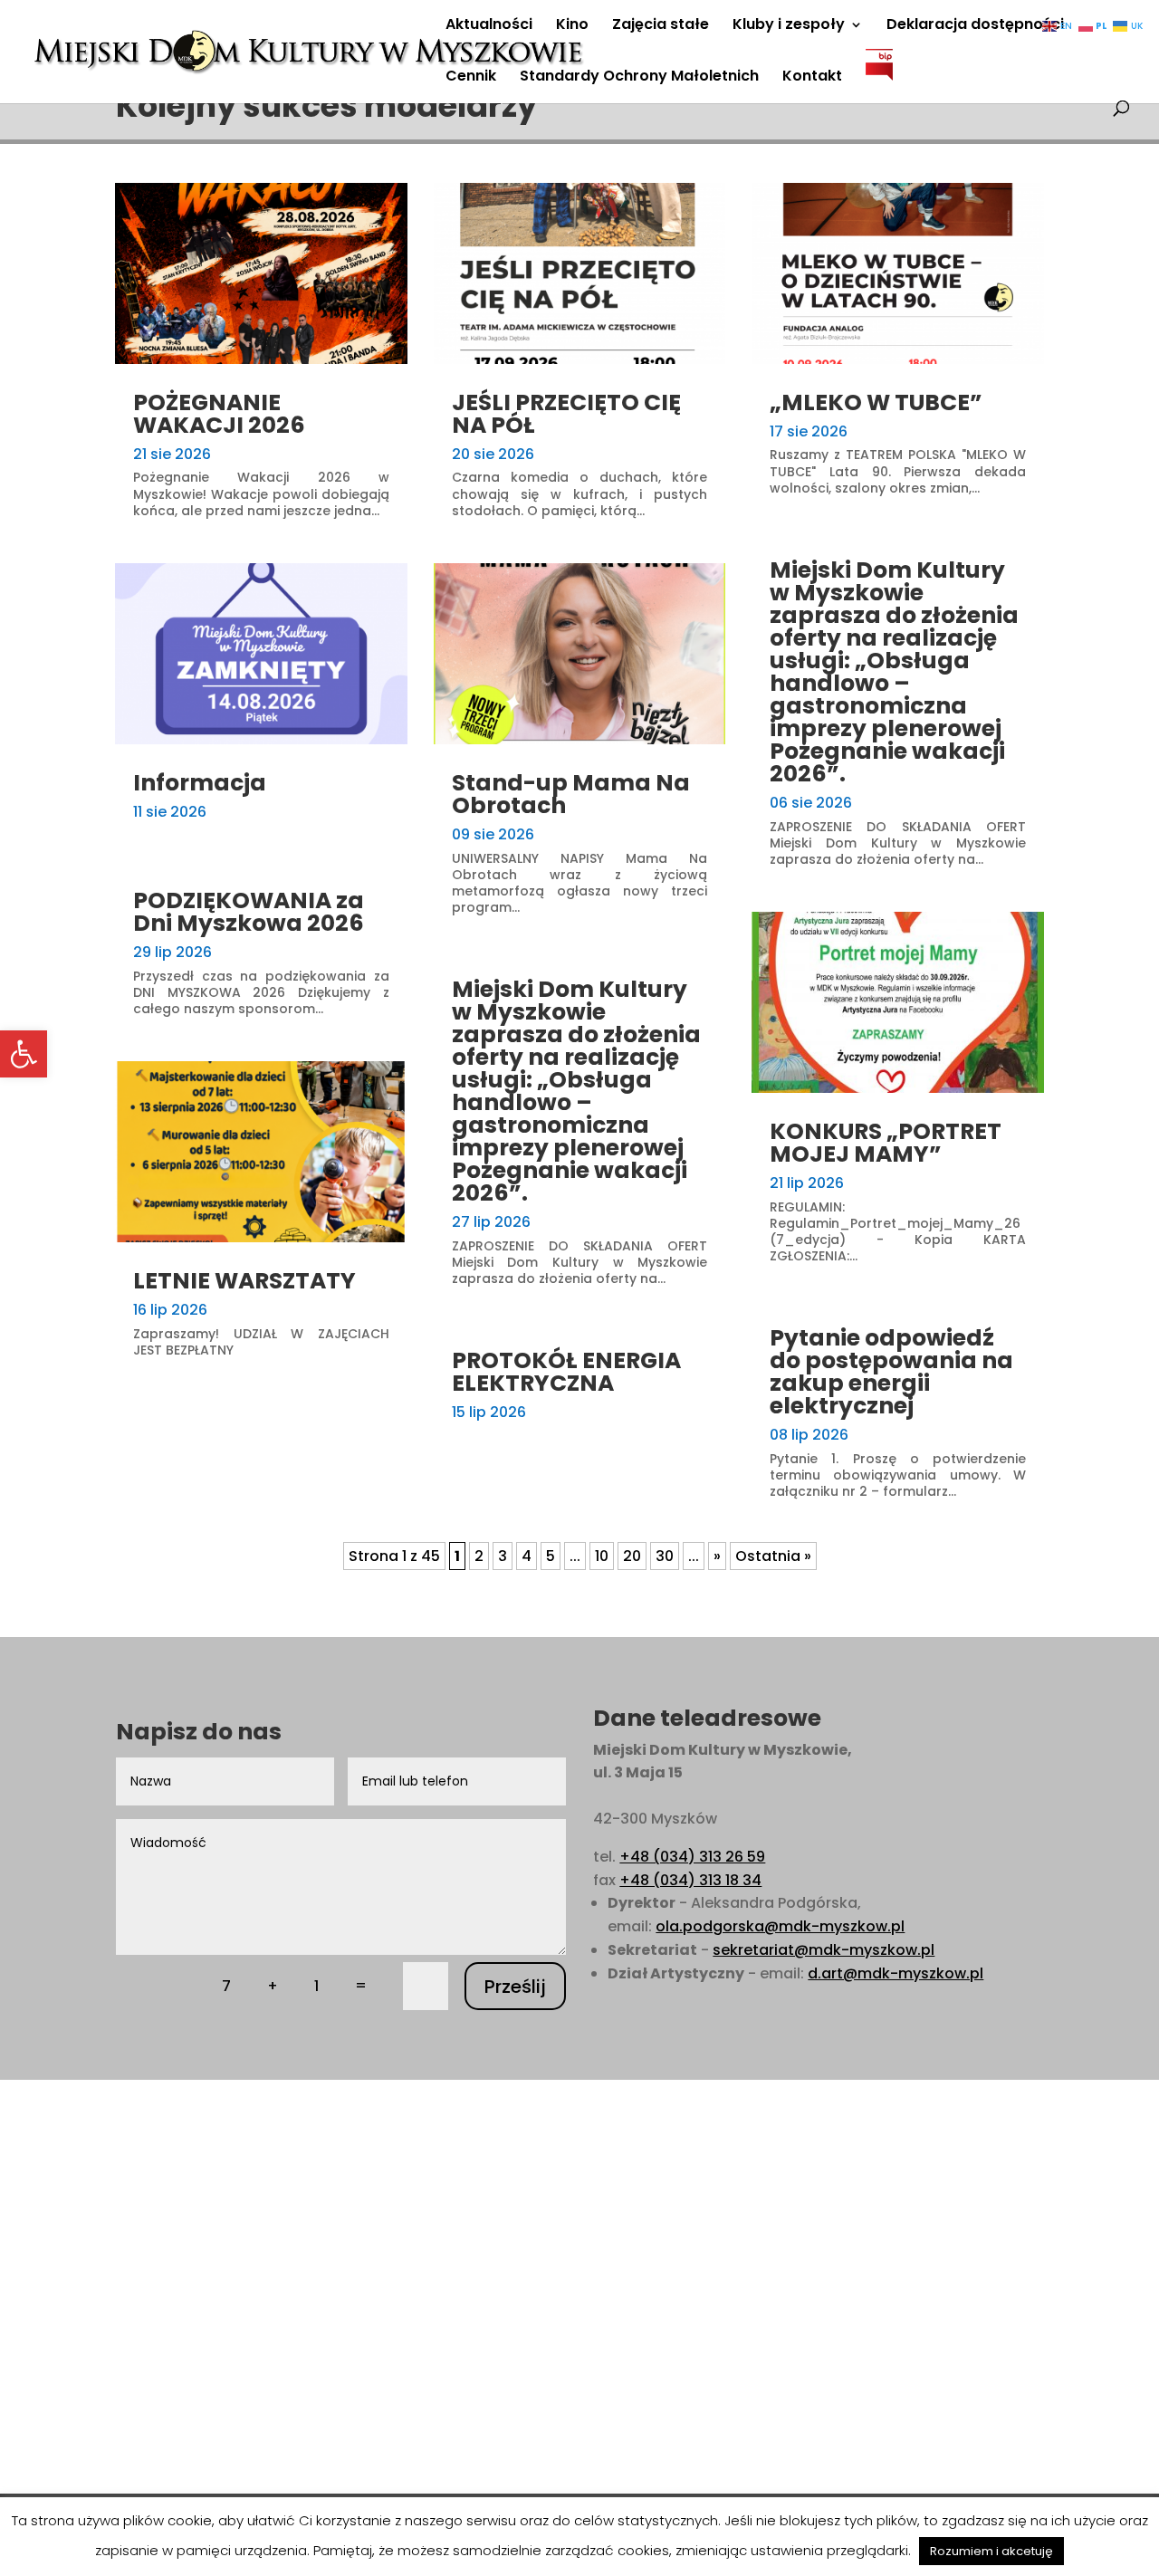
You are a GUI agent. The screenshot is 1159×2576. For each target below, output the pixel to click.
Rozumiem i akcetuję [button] (991, 2551)
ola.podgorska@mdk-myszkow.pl (780, 1926)
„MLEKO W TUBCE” (876, 402)
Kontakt (812, 78)
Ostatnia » (773, 1556)
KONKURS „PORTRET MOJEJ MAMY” (886, 1143)
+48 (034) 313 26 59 (692, 1857)
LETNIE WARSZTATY (244, 1281)
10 (602, 1556)
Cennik (471, 78)
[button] (24, 1054)
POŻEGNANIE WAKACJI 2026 (219, 414)
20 (632, 1556)
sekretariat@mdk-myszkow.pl (824, 1950)
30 (665, 1556)
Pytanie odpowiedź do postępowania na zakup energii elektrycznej (891, 1372)
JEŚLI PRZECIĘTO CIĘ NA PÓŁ (566, 414)
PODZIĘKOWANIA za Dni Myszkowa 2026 (249, 912)
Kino (572, 26)
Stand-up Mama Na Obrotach (571, 794)
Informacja (200, 783)
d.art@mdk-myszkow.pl (896, 1973)
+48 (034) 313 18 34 (690, 1880)
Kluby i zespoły (789, 26)
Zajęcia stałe (661, 26)
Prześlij (515, 1987)
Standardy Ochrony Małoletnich (639, 78)
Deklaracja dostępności (975, 26)
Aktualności (489, 26)
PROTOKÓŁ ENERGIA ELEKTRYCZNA (566, 1372)
